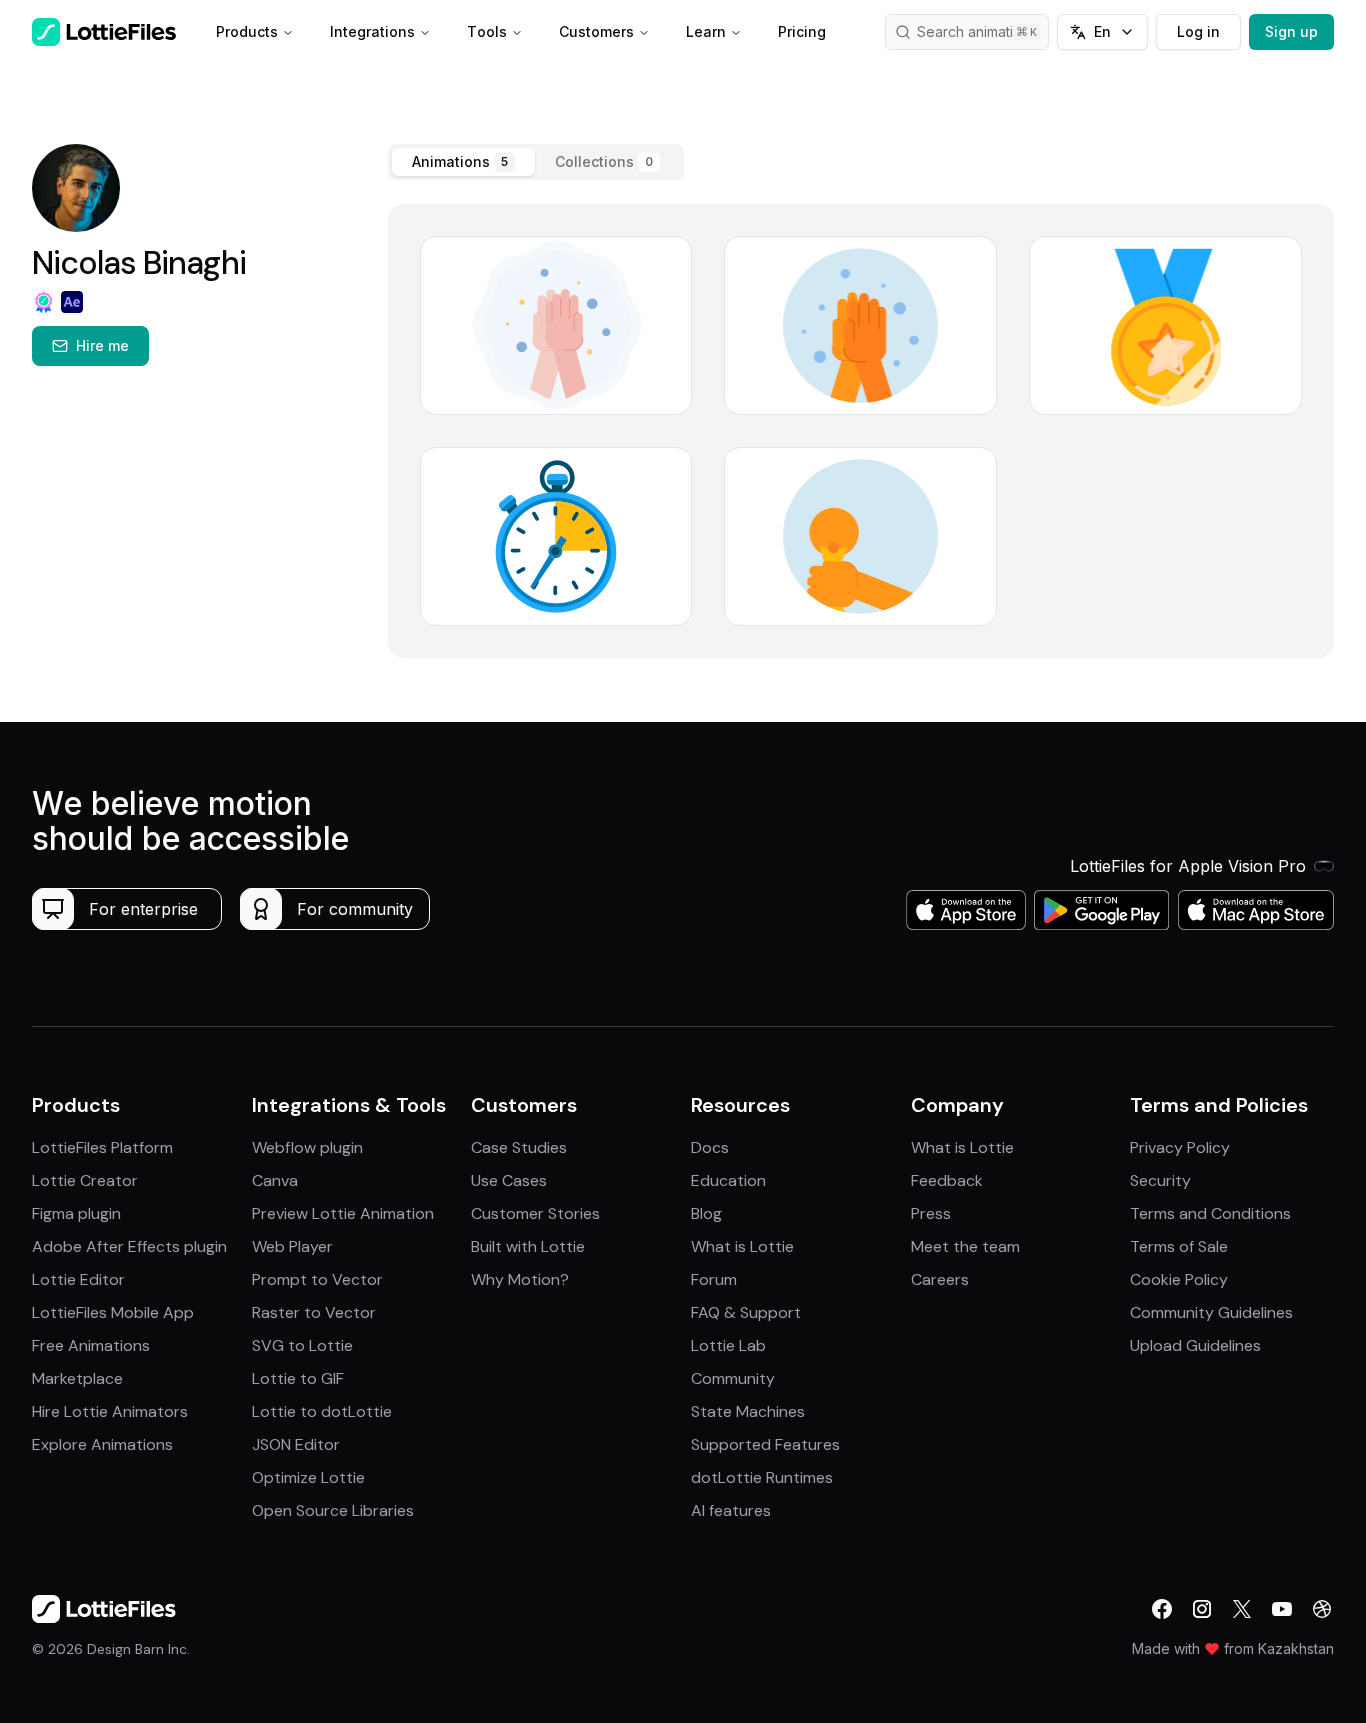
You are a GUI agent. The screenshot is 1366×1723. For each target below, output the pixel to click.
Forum (714, 1279)
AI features (731, 1510)
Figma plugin (76, 1213)
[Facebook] (1162, 1609)
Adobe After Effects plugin (129, 1246)
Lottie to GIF (298, 1378)
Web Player (292, 1246)
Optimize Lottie (308, 1477)
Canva (275, 1180)
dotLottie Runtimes (762, 1477)
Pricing (802, 31)
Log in (1198, 31)
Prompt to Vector (317, 1279)
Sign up (1291, 31)
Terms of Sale (1179, 1246)
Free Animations (91, 1345)
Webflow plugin (307, 1147)
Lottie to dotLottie (322, 1411)
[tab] (463, 162)
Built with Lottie (528, 1246)
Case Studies (519, 1147)
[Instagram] (1202, 1609)
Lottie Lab (728, 1345)
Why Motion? (520, 1279)
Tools (487, 31)
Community (733, 1378)
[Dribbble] (1322, 1609)
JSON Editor (296, 1444)
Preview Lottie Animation (343, 1213)
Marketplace (77, 1378)
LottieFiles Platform (102, 1147)
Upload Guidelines (1195, 1345)
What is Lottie (742, 1246)
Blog (706, 1213)
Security (1160, 1180)
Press (931, 1213)
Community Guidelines (1211, 1312)
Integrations (372, 31)
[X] (1242, 1609)
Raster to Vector (314, 1312)
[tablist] (536, 162)
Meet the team (965, 1246)
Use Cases (509, 1180)
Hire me (102, 345)
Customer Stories (535, 1213)
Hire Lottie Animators (110, 1411)
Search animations (977, 31)
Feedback (947, 1180)
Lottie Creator (85, 1180)
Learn (706, 31)
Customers (596, 31)
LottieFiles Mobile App (113, 1312)
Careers (940, 1279)
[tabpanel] (861, 431)
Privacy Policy (1180, 1147)
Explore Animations (102, 1444)
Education (728, 1180)
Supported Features (765, 1444)
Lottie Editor (78, 1279)
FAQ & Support (746, 1312)
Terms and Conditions (1210, 1213)
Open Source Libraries (333, 1510)
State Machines (748, 1411)
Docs (710, 1147)
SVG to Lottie (302, 1345)
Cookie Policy (1179, 1279)
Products (247, 31)
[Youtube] (1282, 1609)
